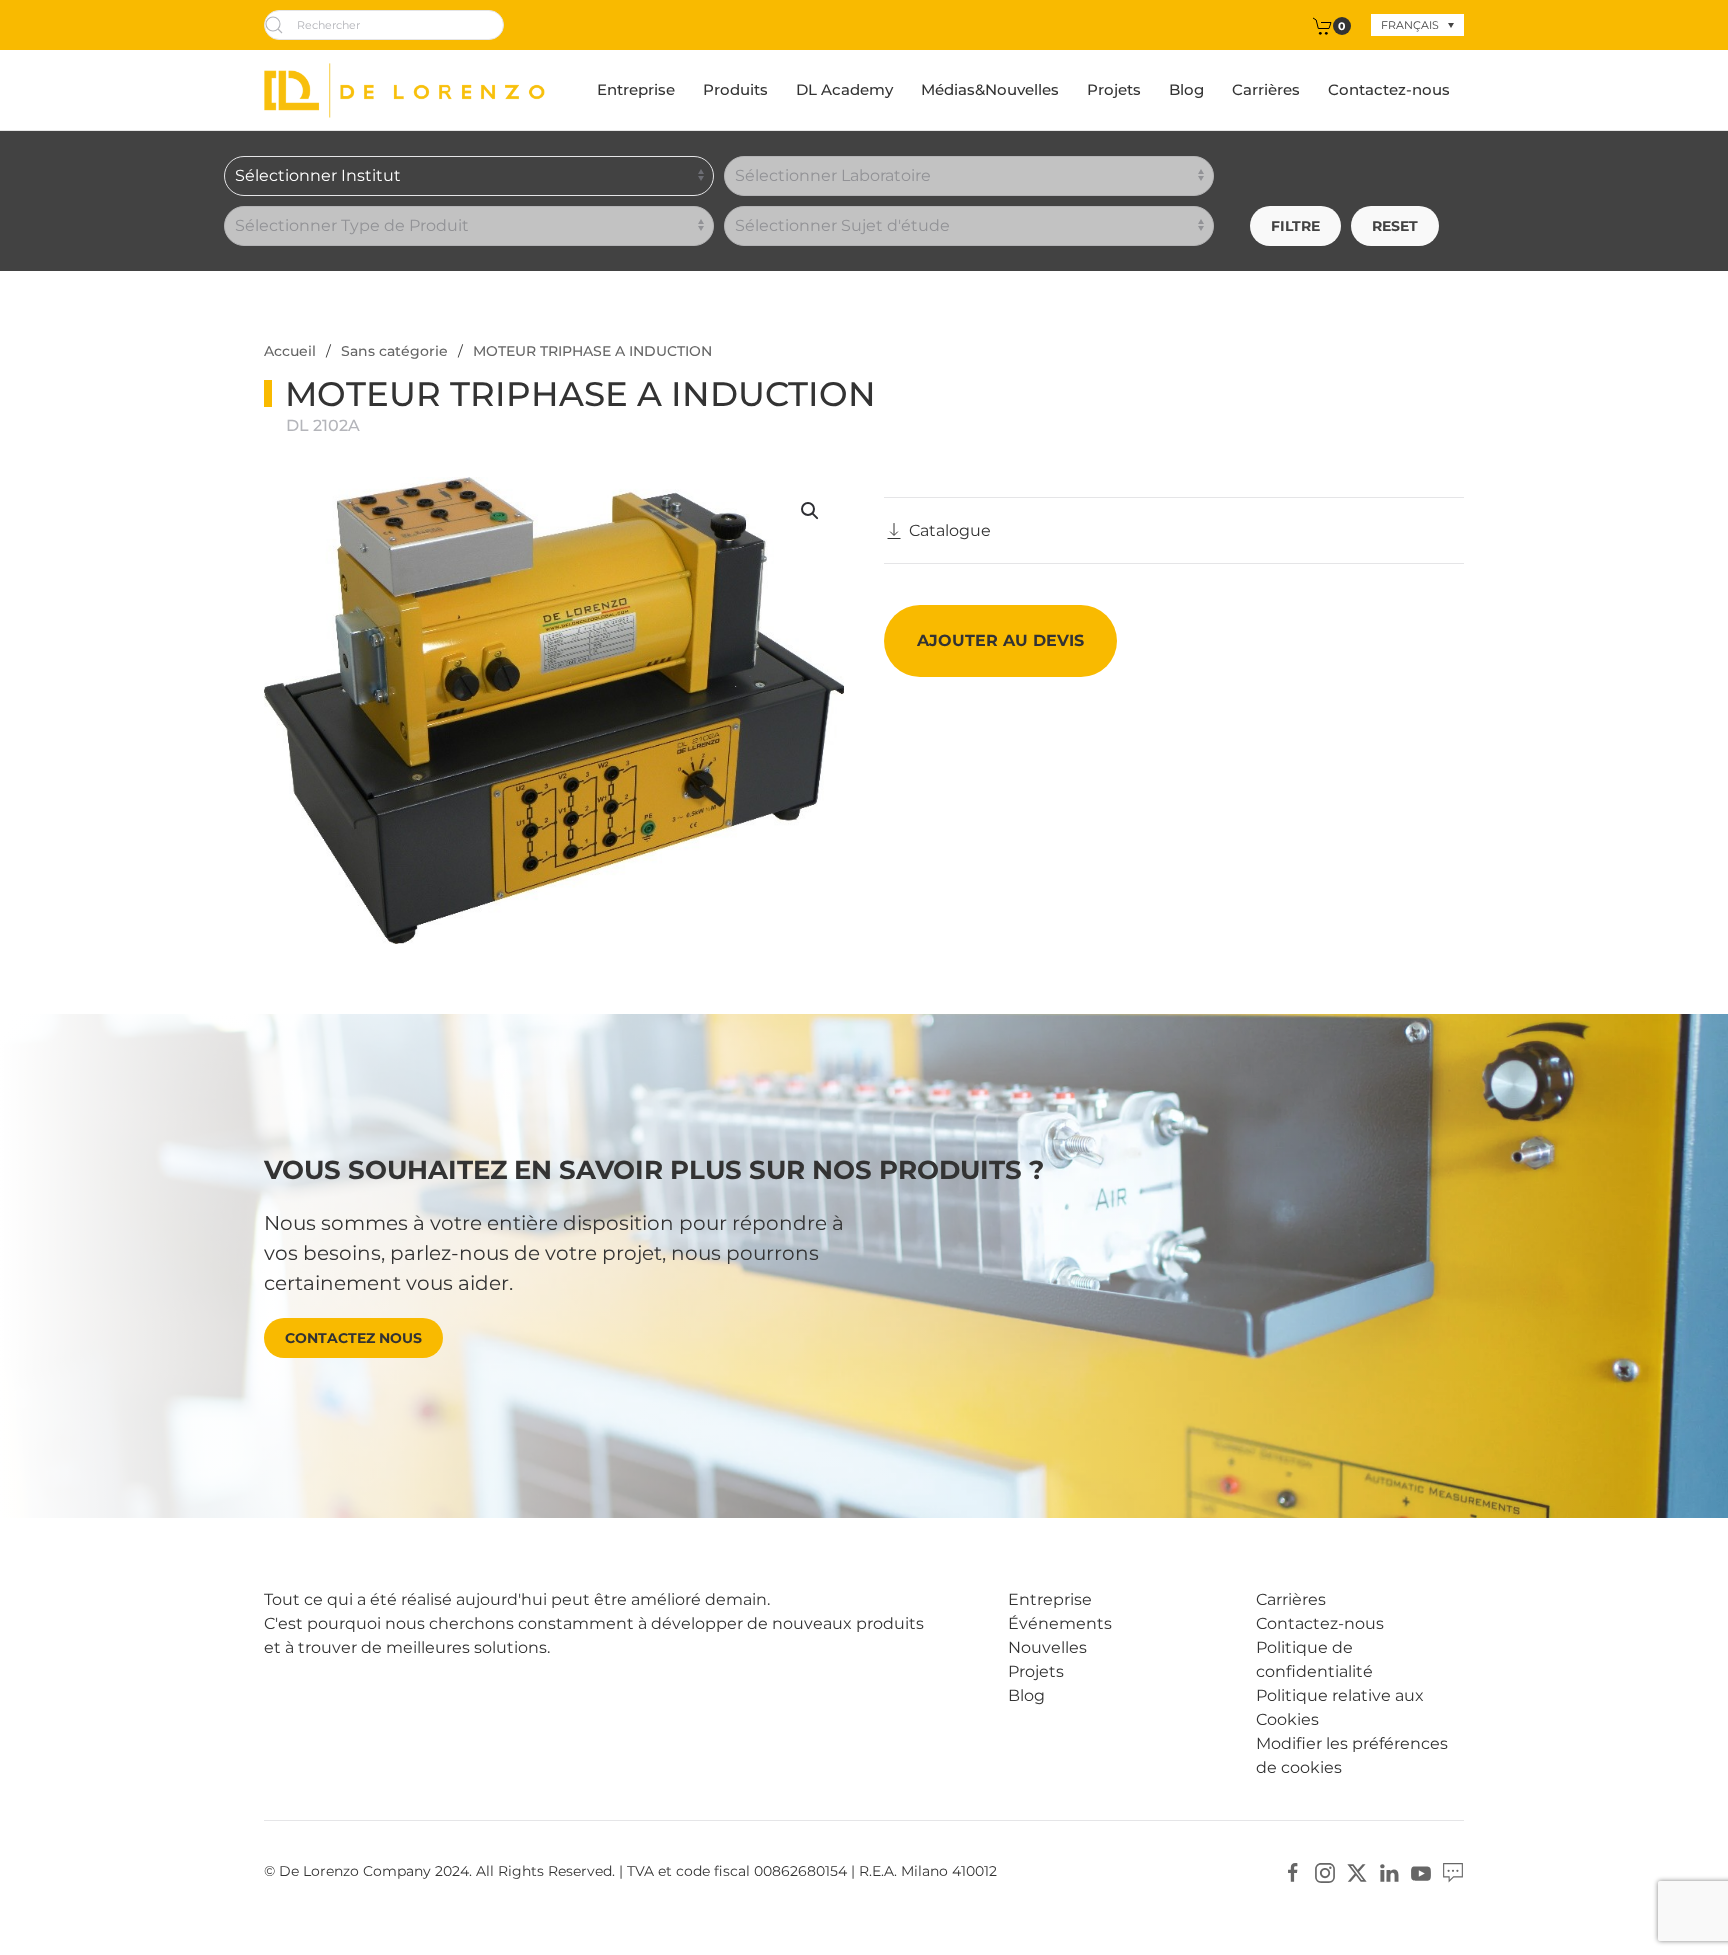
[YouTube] (1421, 1872)
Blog (1186, 89)
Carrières (1266, 89)
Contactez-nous (1389, 89)
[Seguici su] (1453, 1872)
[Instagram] (1325, 1872)
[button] (810, 511)
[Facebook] (1293, 1872)
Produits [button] (735, 89)
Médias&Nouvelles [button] (990, 89)
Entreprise (636, 89)
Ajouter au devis (1000, 640)
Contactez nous (353, 1338)
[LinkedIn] (1389, 1872)
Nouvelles (1047, 1647)
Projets (1114, 89)
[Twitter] (1357, 1872)
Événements (1060, 1623)
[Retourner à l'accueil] (404, 90)
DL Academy (844, 89)
